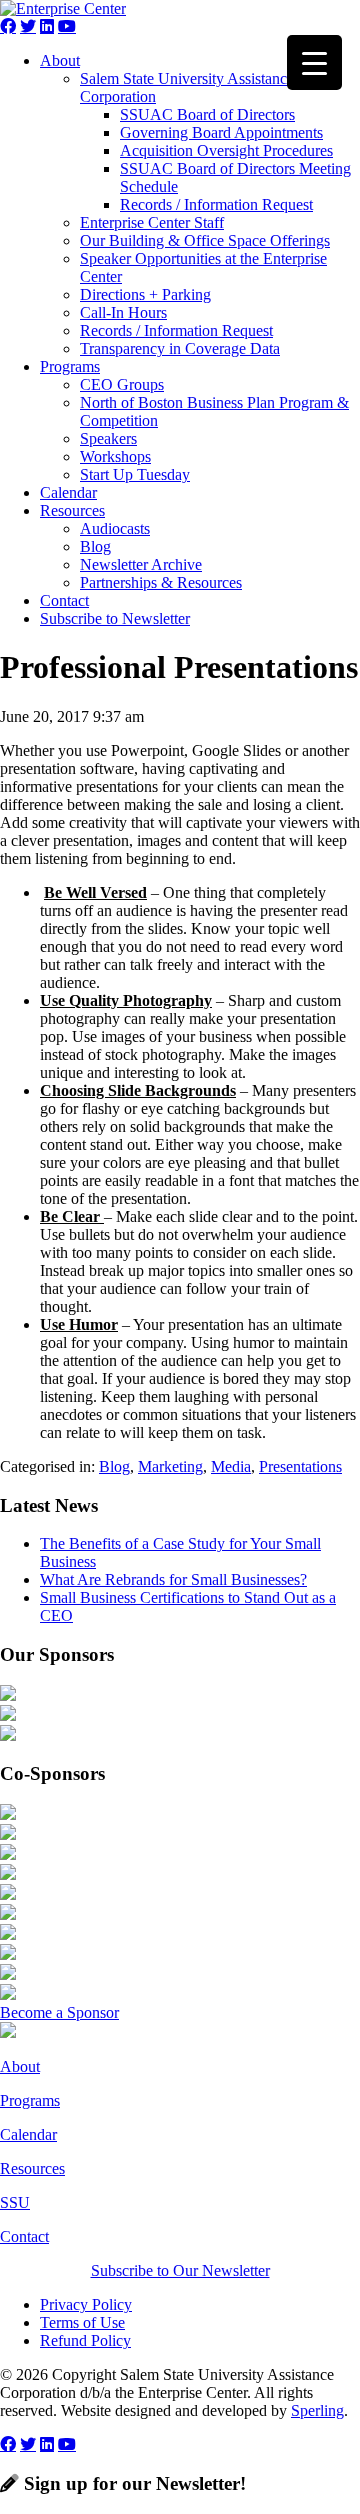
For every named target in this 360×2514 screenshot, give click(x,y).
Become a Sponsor (59, 2012)
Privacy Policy (86, 2304)
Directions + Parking (145, 294)
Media (231, 1466)
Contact (64, 600)
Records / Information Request (216, 204)
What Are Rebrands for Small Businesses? (173, 1579)
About (60, 60)
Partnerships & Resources (161, 582)
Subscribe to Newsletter (115, 618)
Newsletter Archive (141, 564)
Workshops (115, 456)
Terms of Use (82, 2322)
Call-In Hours (123, 312)
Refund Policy (85, 2340)
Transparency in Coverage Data (180, 348)
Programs (70, 366)
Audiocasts (115, 528)
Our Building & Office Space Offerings (205, 240)
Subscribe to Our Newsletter (180, 2270)
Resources (72, 510)
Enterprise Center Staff (152, 222)
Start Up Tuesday (135, 474)
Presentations (300, 1466)
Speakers (108, 438)
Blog (95, 546)
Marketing (170, 1466)
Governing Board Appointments (221, 132)
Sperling (317, 2410)
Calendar (68, 492)
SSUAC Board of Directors (207, 114)
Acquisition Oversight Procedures (226, 150)
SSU (15, 2202)
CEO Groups (122, 384)
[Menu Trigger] (314, 62)
